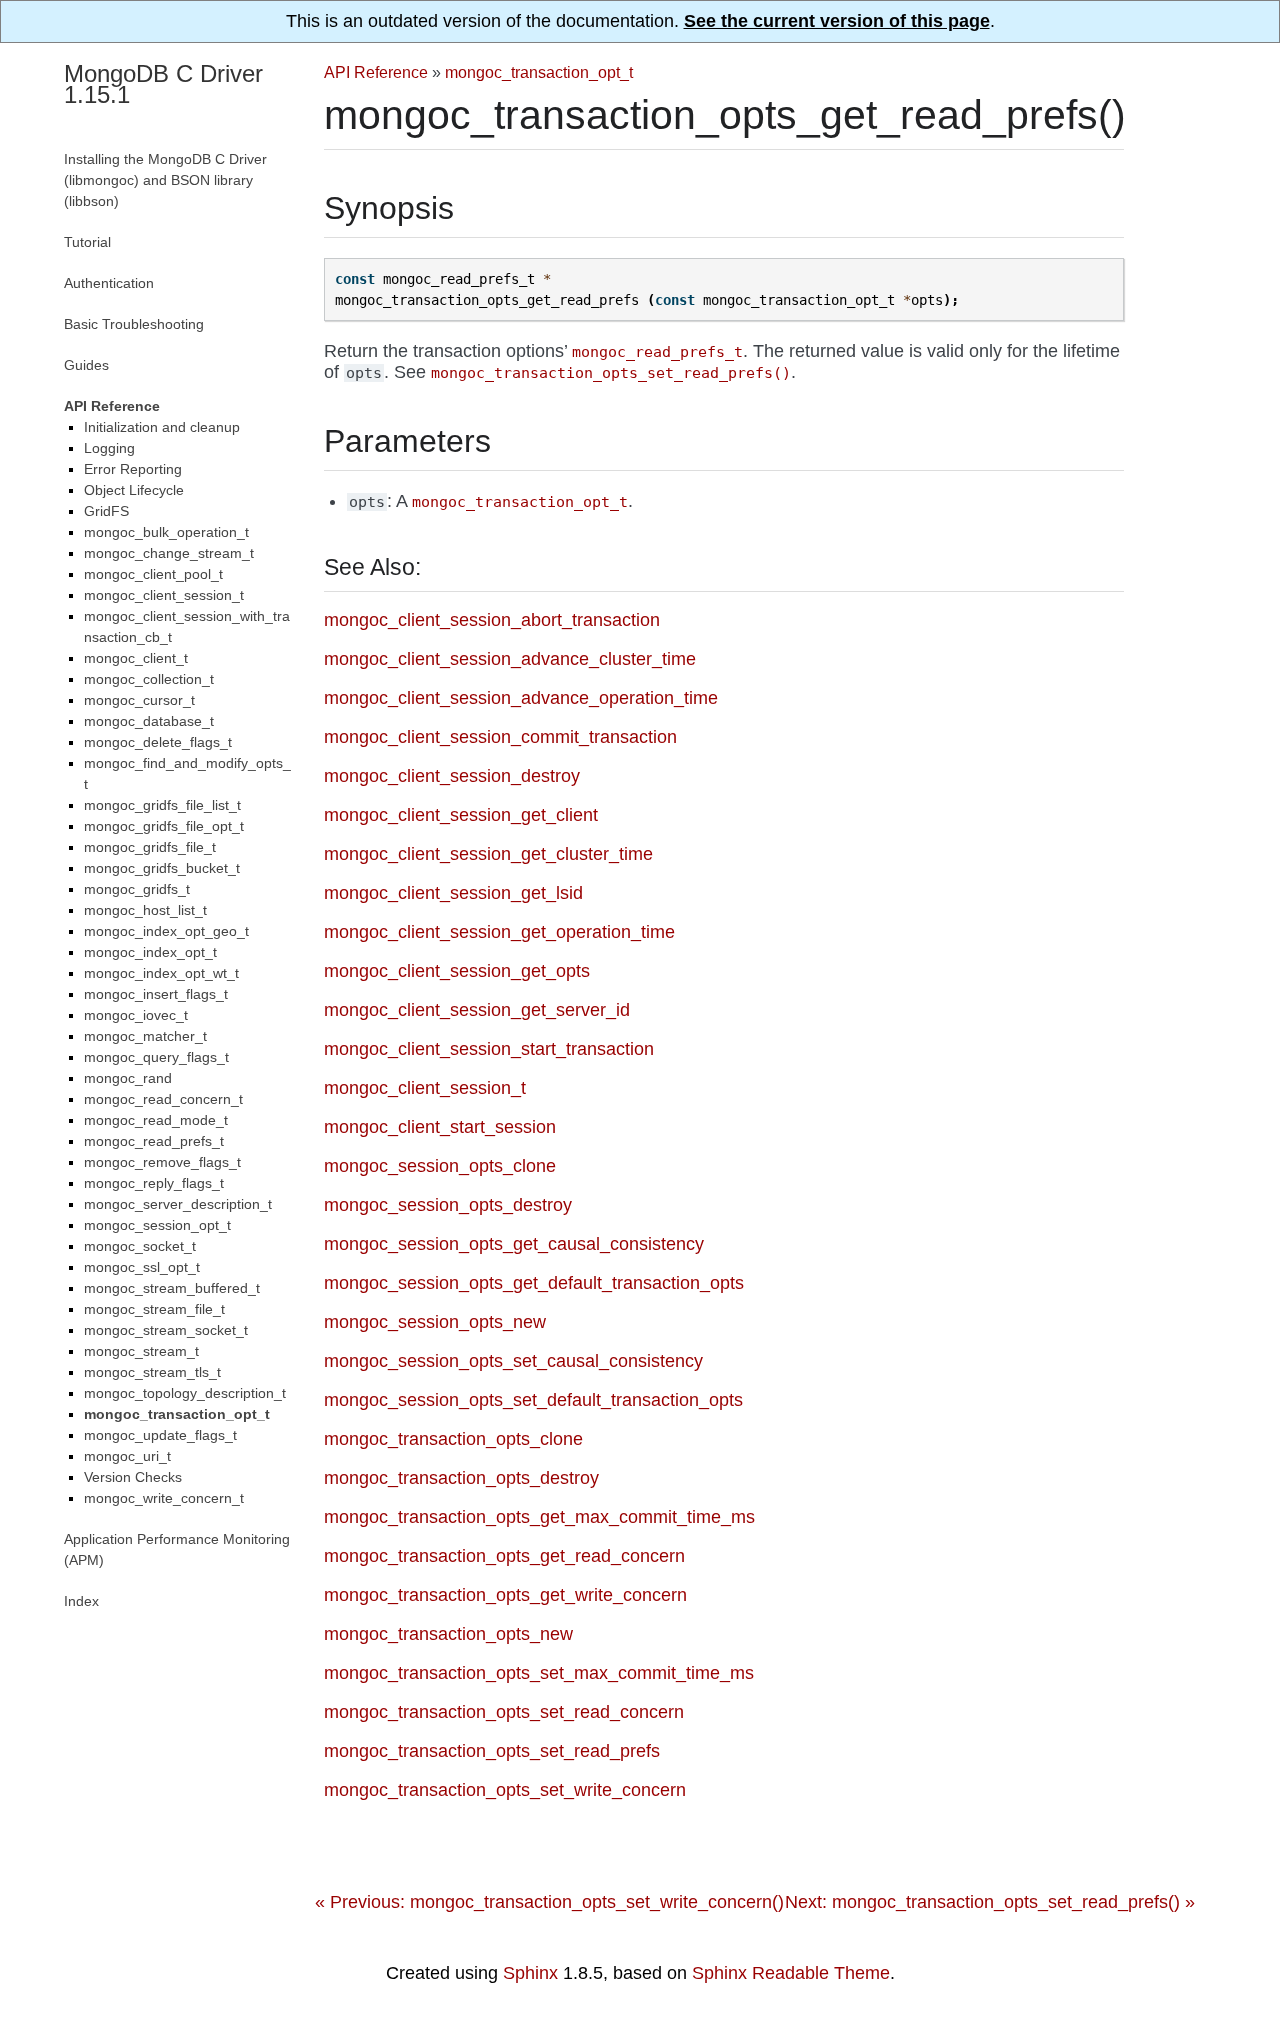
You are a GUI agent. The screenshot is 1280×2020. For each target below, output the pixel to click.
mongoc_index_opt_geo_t (166, 931)
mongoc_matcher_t (145, 1036)
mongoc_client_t (136, 658)
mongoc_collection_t (149, 679)
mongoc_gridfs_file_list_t (162, 805)
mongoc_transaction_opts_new (448, 1634)
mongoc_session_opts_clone (440, 1166)
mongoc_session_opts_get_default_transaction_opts (534, 1283)
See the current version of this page (837, 21)
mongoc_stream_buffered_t (172, 1288)
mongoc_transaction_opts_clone (453, 1439)
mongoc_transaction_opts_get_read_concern (504, 1556)
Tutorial (87, 242)
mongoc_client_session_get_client (461, 815)
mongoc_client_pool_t (153, 574)
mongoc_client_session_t (425, 1088)
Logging (109, 448)
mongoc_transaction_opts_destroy (461, 1478)
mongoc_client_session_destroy (452, 776)
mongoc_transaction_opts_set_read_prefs (492, 1751)
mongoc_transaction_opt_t (539, 72)
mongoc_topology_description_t (185, 1393)
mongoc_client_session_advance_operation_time (521, 698)
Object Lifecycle (134, 490)
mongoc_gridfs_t (137, 889)
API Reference (376, 72)
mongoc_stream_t (141, 1351)
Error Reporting (133, 469)
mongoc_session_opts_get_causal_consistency (514, 1244)
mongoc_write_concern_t (164, 1498)
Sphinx (530, 1973)
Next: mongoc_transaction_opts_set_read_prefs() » (990, 1902)
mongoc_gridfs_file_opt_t (164, 826)
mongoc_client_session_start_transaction (489, 1049)
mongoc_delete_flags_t (158, 742)
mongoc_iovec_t (136, 1015)
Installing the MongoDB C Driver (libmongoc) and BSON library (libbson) (165, 180)
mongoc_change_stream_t (169, 553)
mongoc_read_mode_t (156, 1120)
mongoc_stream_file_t (154, 1309)
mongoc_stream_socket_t (166, 1330)
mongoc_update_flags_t (160, 1435)
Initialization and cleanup (162, 427)
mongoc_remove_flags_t (162, 1162)
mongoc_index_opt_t (150, 952)
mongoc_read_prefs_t (154, 1141)
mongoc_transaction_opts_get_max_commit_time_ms (539, 1517)
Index (81, 1601)
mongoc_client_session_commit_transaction (500, 737)
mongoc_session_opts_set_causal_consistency (513, 1361)
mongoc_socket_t (140, 1246)
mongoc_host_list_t (145, 910)
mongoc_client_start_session (440, 1127)
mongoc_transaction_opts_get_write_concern (505, 1595)
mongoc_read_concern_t (163, 1099)
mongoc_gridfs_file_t (150, 847)
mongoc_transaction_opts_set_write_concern (505, 1790)
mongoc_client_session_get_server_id (477, 1010)
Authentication (109, 283)
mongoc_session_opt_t (157, 1225)
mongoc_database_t (149, 721)
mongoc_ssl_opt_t (142, 1267)
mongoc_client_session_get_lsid (453, 893)
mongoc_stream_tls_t (152, 1372)
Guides (86, 365)
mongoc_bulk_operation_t (166, 532)
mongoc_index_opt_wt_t (161, 973)
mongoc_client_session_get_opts (457, 971)
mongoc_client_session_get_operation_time (499, 932)
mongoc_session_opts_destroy (448, 1205)
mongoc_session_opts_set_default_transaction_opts (533, 1400)
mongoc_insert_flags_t (156, 994)
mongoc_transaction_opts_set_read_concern (504, 1712)
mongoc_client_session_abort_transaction (492, 620)
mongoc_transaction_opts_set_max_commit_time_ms (539, 1673)
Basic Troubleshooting (134, 324)
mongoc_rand (128, 1078)
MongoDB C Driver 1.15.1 (163, 84)
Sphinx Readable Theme (791, 1973)
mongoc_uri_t (127, 1456)
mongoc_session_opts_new (435, 1322)
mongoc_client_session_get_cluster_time (488, 854)
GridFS (106, 511)
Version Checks (133, 1477)
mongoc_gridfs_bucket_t (162, 868)
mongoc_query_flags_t (156, 1057)
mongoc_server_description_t (178, 1204)
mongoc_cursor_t (139, 700)
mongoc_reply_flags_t (154, 1183)
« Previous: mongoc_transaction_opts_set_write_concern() (549, 1902)
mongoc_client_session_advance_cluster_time (510, 659)
